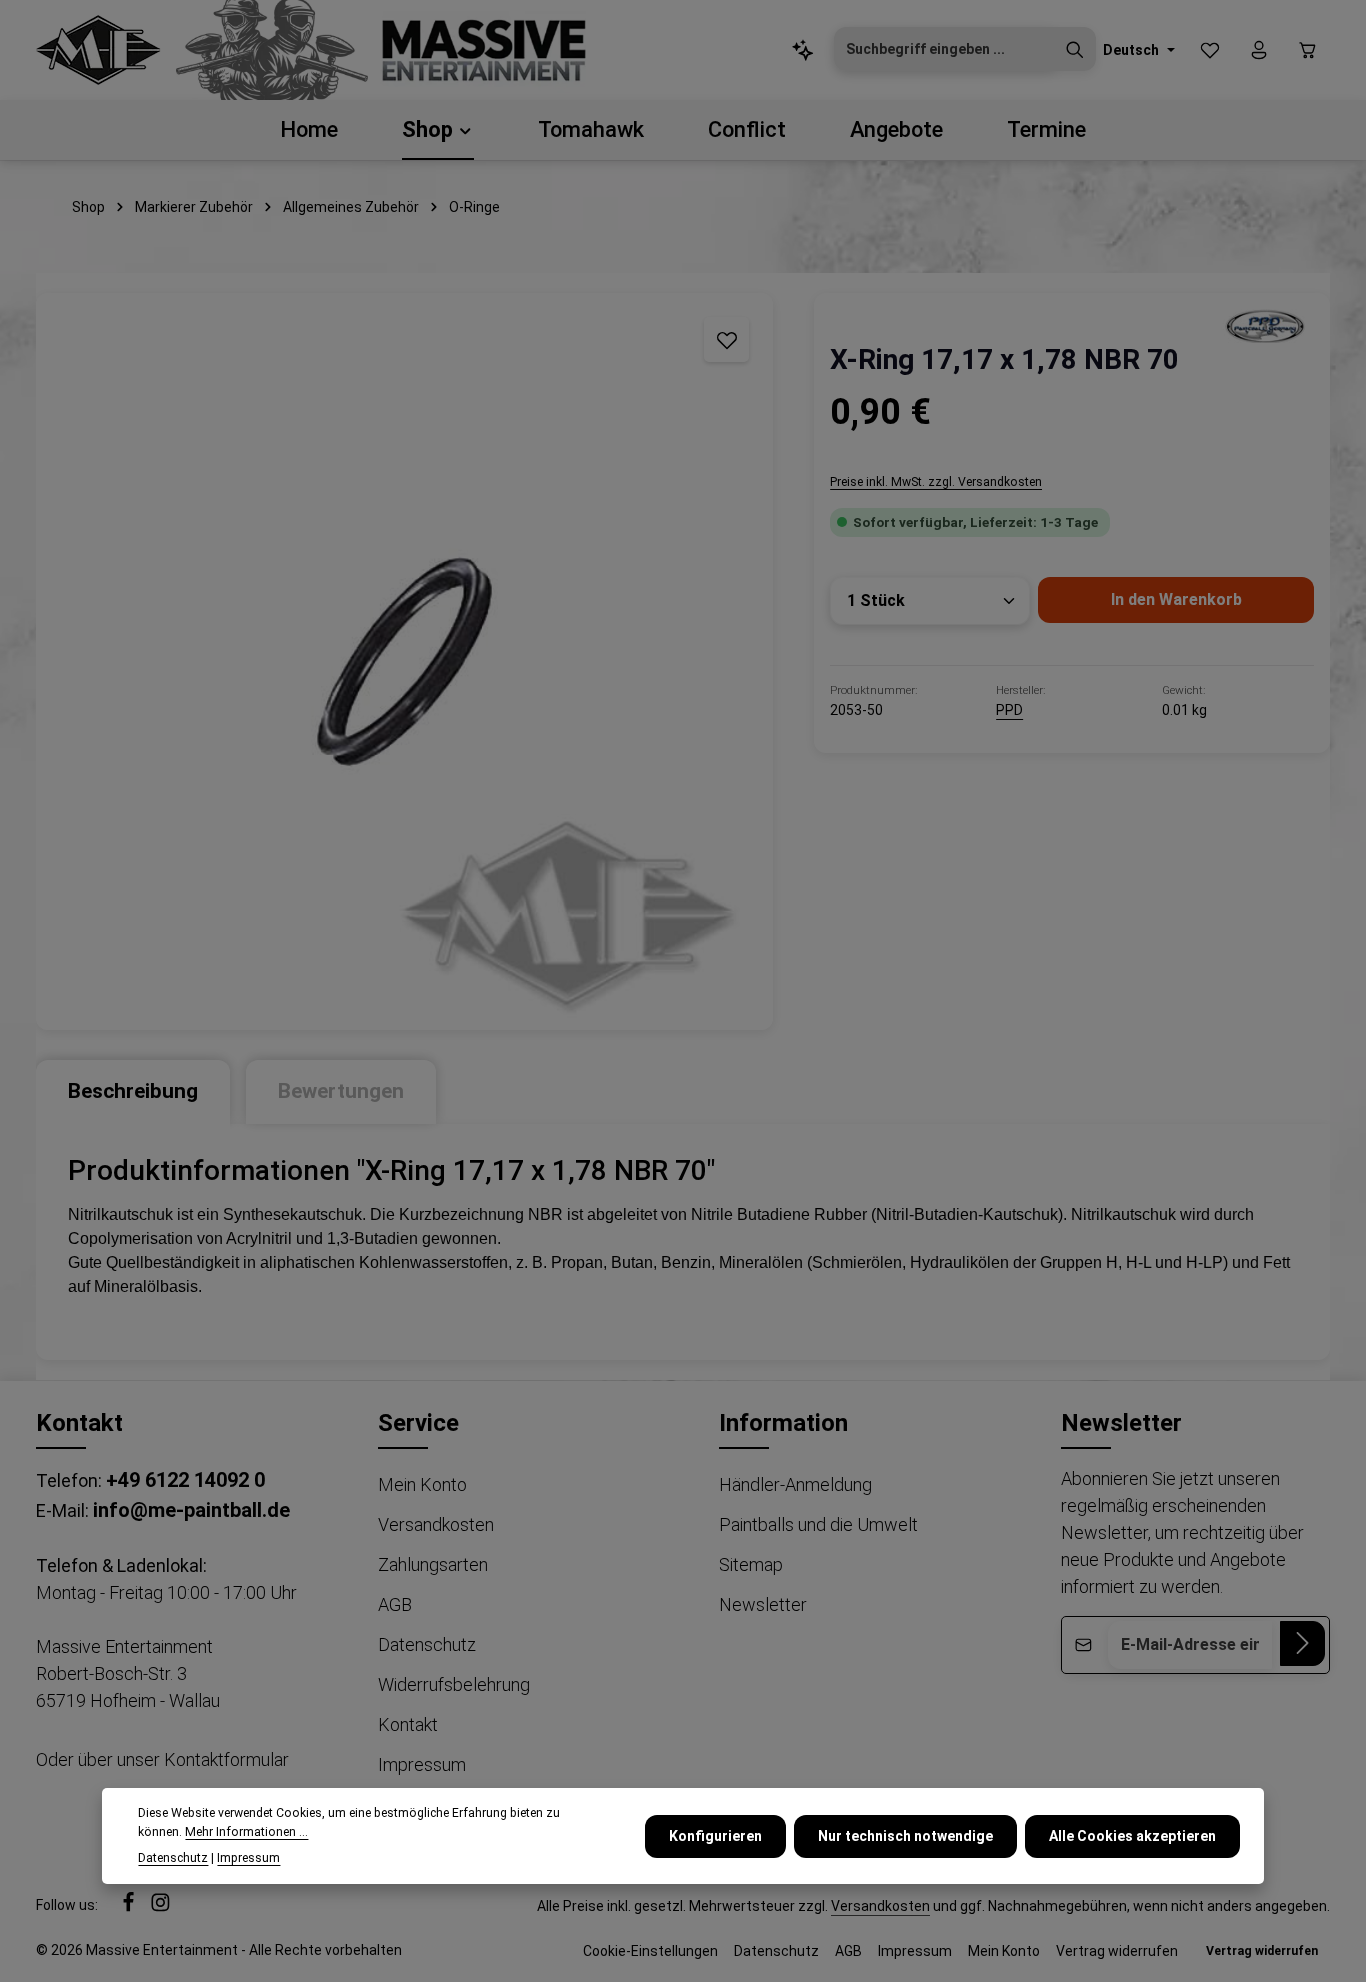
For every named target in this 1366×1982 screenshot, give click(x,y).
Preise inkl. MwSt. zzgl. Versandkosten (936, 482)
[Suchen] (1075, 50)
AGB (395, 1604)
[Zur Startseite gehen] (98, 50)
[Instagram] (160, 1908)
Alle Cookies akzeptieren (1132, 1835)
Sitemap (751, 1564)
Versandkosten (436, 1524)
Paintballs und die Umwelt (818, 1524)
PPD (1009, 710)
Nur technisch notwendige (905, 1835)
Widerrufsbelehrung (454, 1684)
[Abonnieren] (1302, 1643)
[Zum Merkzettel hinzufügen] (726, 339)
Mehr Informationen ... (246, 1831)
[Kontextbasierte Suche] (803, 50)
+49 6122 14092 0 (185, 1480)
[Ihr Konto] (1258, 50)
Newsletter (763, 1604)
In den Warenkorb (1176, 599)
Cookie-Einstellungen (650, 1951)
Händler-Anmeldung (795, 1484)
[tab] (133, 1091)
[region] (405, 661)
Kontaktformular (226, 1759)
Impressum (422, 1764)
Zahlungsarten (433, 1564)
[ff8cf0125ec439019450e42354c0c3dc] (1264, 325)
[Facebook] (130, 1908)
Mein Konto (422, 1484)
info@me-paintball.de (191, 1510)
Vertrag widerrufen (1117, 1951)
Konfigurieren (715, 1835)
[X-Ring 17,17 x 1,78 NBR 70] (404, 661)
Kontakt (408, 1724)
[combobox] (944, 50)
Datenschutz (427, 1644)
